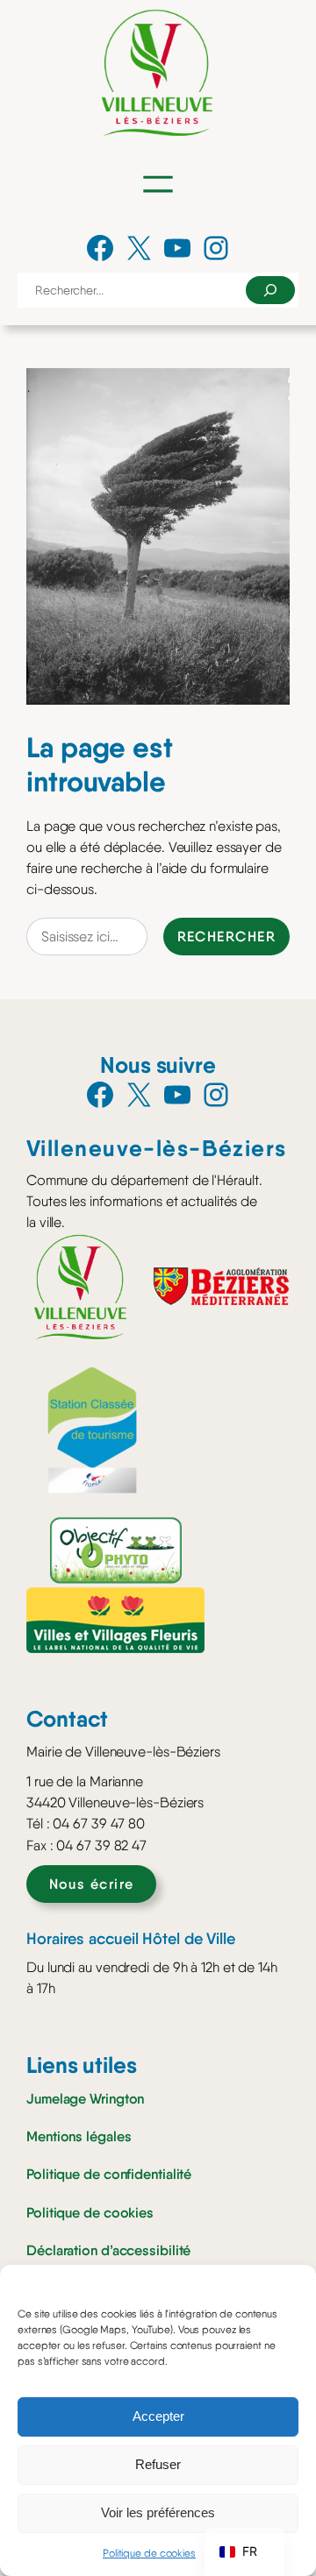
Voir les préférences (158, 2512)
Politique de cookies (149, 2553)
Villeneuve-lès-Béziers (157, 1148)
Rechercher (226, 936)
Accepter (158, 2416)
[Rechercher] (270, 290)
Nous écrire (92, 1884)
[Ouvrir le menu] (158, 184)
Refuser (158, 2464)
